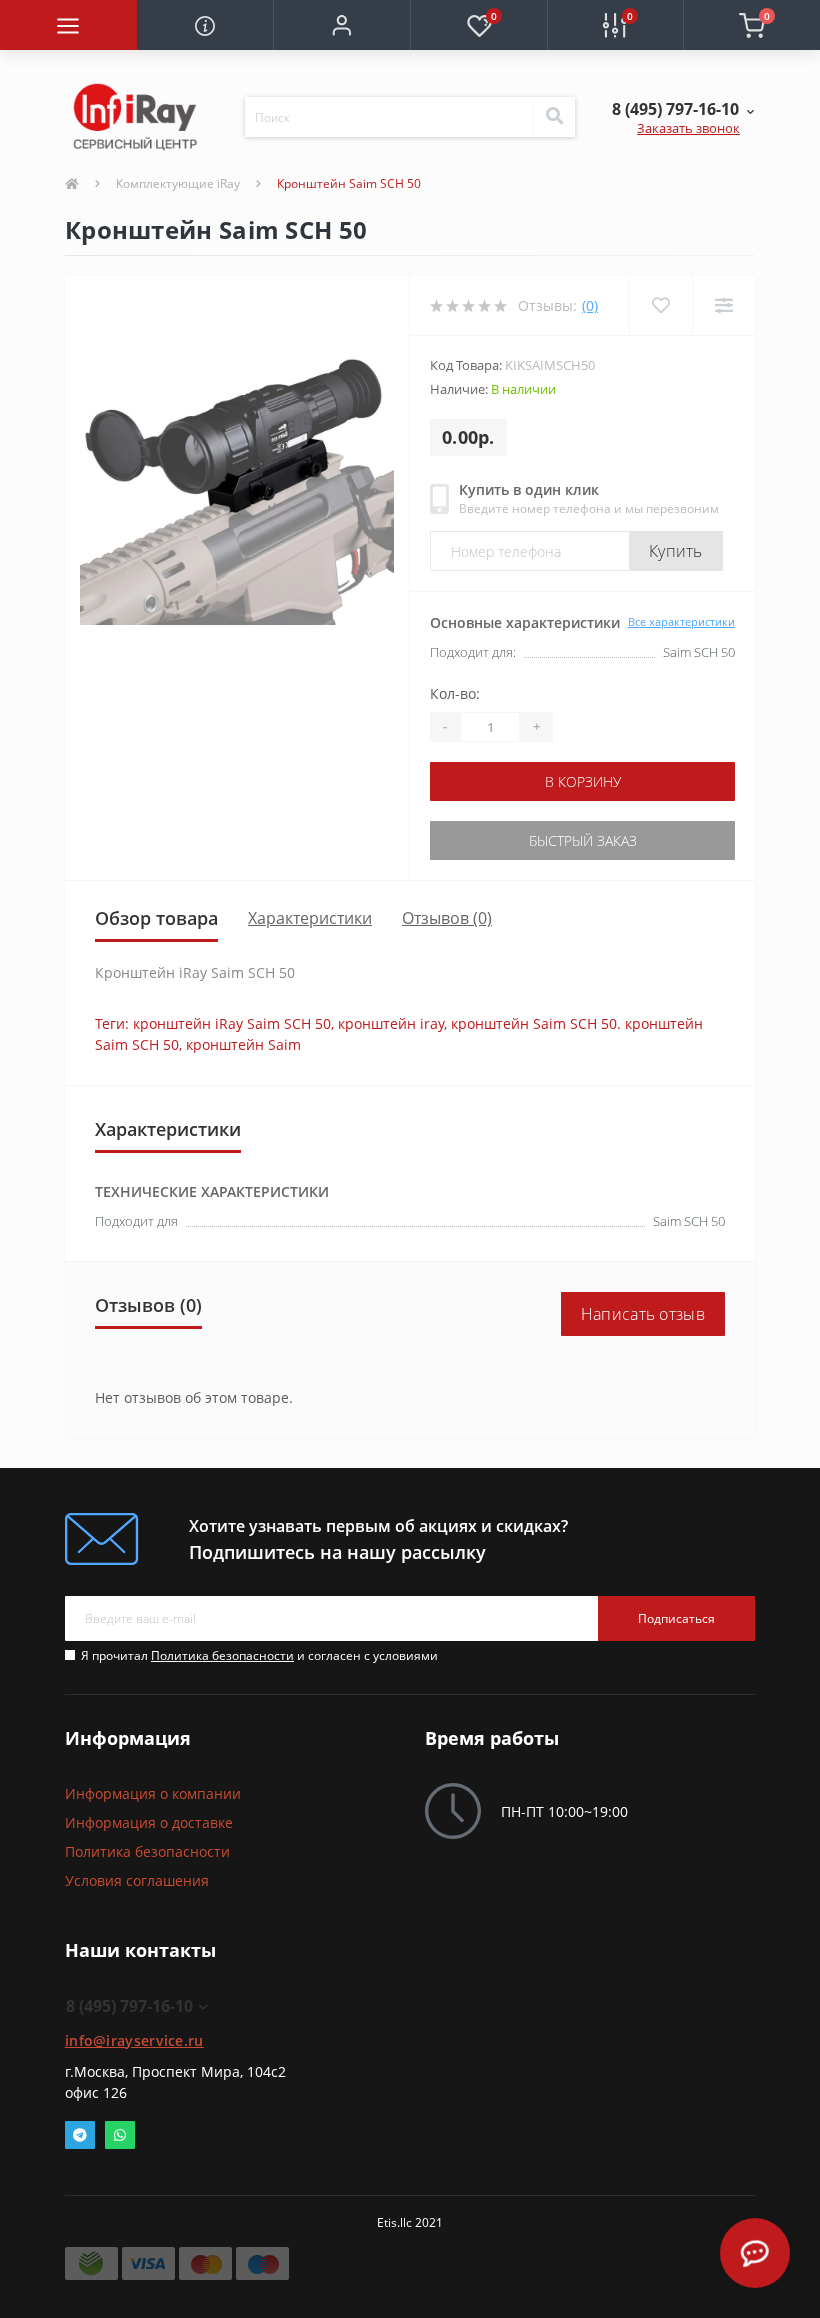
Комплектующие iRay (178, 183)
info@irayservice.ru (134, 2040)
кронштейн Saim (243, 1044)
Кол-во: (455, 693)
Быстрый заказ (583, 840)
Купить (676, 551)
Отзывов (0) (447, 918)
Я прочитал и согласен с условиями (259, 1655)
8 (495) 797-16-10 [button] (129, 2006)
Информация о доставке (149, 1822)
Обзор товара (156, 918)
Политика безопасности (222, 1655)
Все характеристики (681, 621)
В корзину (583, 781)
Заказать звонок (688, 128)
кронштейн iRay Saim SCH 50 (232, 1023)
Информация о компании (153, 1793)
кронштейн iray (391, 1023)
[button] (341, 25)
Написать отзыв (643, 1314)
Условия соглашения (137, 1880)
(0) (590, 305)
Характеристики (310, 918)
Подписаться (676, 1618)
